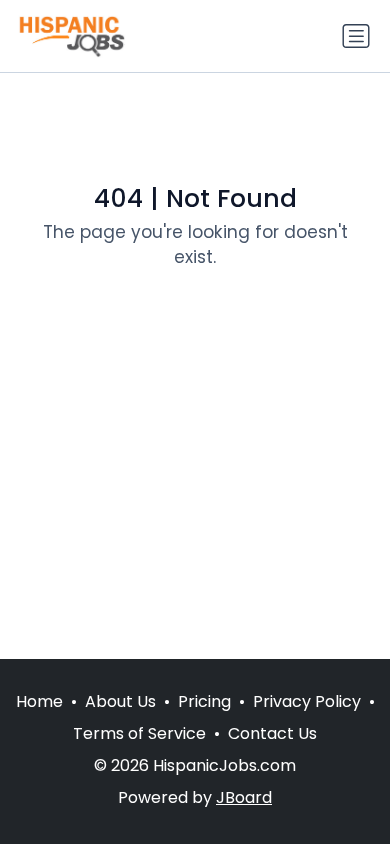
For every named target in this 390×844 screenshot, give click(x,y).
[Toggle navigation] (356, 36)
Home (39, 701)
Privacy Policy (307, 701)
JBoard (244, 797)
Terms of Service (139, 733)
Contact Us (272, 733)
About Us (120, 701)
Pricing (204, 701)
